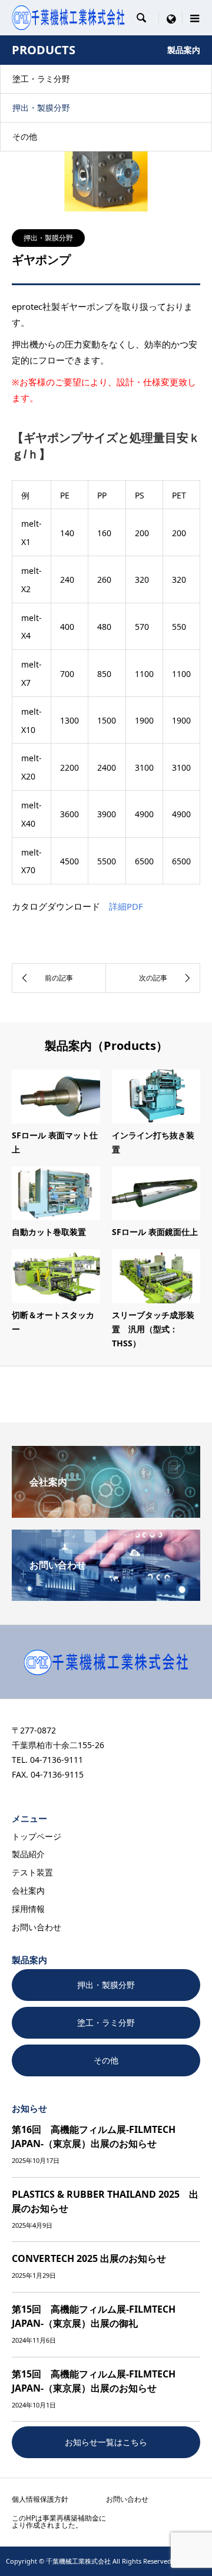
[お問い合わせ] (106, 1596)
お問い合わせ (37, 1927)
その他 (25, 136)
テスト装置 (32, 1872)
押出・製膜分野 (41, 108)
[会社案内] (106, 1513)
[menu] (171, 18)
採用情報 (28, 1909)
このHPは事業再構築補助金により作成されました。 (59, 2521)
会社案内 (28, 1890)
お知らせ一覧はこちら (106, 2442)
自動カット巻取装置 (49, 1232)
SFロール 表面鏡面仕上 (155, 1232)
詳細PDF (126, 906)
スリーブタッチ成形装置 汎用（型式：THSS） (153, 1329)
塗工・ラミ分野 (41, 79)
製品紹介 (28, 1854)
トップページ (37, 1836)
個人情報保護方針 (40, 2499)
